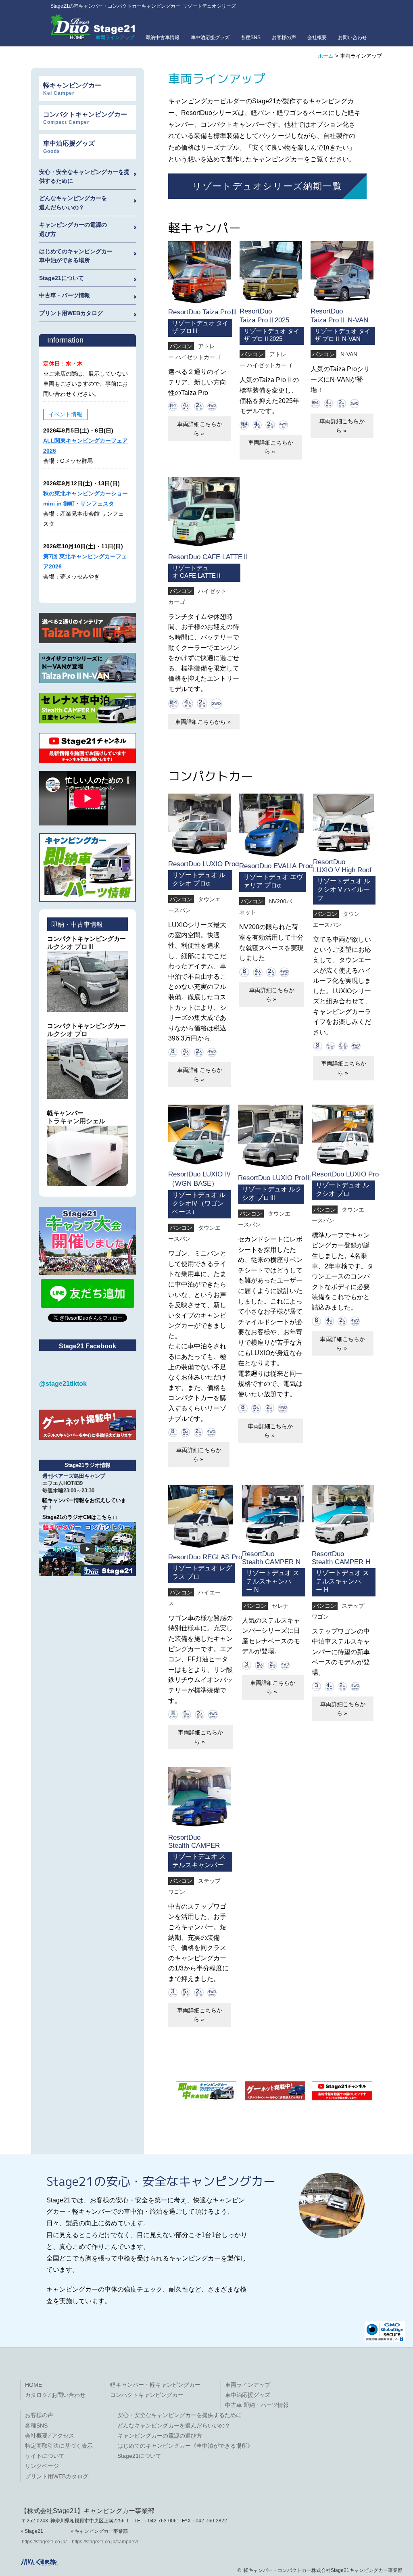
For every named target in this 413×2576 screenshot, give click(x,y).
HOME (33, 2385)
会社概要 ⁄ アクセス (50, 2436)
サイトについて (45, 2456)
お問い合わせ (353, 38)
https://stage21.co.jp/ (44, 2542)
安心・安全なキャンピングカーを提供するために (179, 2415)
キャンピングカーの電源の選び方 (160, 2436)
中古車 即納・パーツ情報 (257, 2405)
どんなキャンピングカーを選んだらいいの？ (174, 2426)
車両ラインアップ (248, 2385)
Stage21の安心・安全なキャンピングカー (161, 2181)
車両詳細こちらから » (200, 428)
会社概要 (317, 38)
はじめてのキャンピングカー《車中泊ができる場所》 (185, 2446)
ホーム (326, 56)
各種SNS (251, 38)
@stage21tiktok (63, 1384)
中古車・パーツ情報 (65, 295)
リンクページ (42, 2466)
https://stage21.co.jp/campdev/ (105, 2542)
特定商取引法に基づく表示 (59, 2446)
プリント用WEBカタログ (71, 313)
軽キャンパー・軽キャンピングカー (155, 2385)
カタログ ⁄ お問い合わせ (55, 2395)
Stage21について (62, 278)
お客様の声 (284, 38)
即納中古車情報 (163, 38)
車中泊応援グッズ (210, 38)
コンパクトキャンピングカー (147, 2395)
